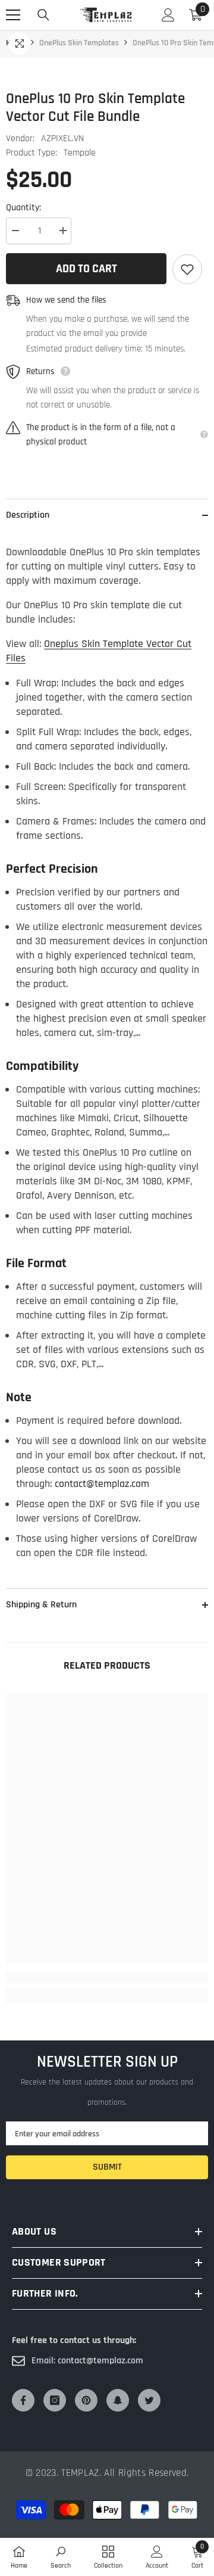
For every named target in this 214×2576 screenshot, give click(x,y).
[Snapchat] (118, 2400)
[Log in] (168, 15)
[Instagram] (55, 2400)
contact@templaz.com (102, 1484)
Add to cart (86, 269)
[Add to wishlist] (187, 269)
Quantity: (23, 208)
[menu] (13, 15)
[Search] (43, 15)
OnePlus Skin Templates (79, 43)
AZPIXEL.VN (62, 139)
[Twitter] (149, 2400)
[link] (107, 1977)
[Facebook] (23, 2400)
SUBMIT (107, 2167)
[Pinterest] (86, 2400)
